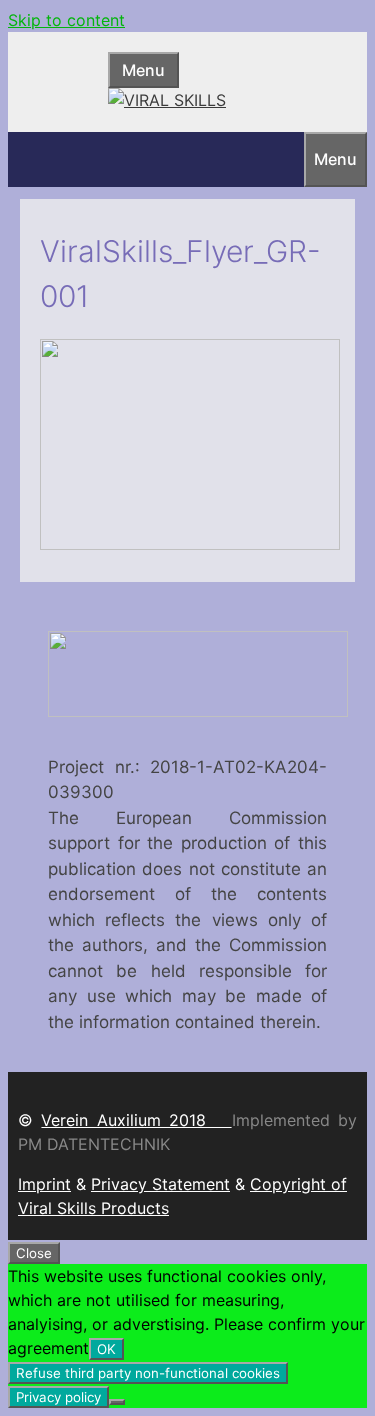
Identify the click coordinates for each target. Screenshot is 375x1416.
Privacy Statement (160, 1184)
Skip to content (66, 20)
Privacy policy (58, 1397)
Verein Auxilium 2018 (136, 1120)
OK (106, 1349)
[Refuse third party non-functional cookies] (117, 1402)
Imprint (44, 1184)
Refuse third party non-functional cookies (148, 1373)
